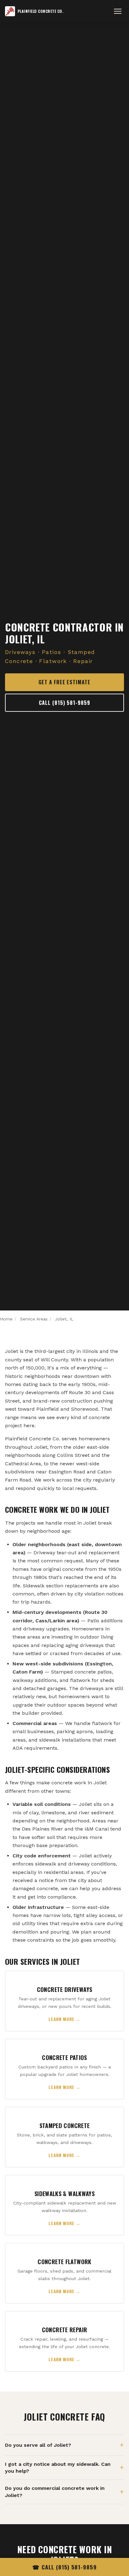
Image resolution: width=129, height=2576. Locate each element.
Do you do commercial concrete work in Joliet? (55, 2492)
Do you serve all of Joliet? (38, 2445)
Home (6, 1319)
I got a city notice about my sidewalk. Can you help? (58, 2468)
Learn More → (64, 2019)
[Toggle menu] (118, 11)
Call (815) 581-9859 (64, 703)
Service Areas (34, 1319)
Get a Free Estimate (64, 682)
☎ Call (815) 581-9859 (64, 2567)
